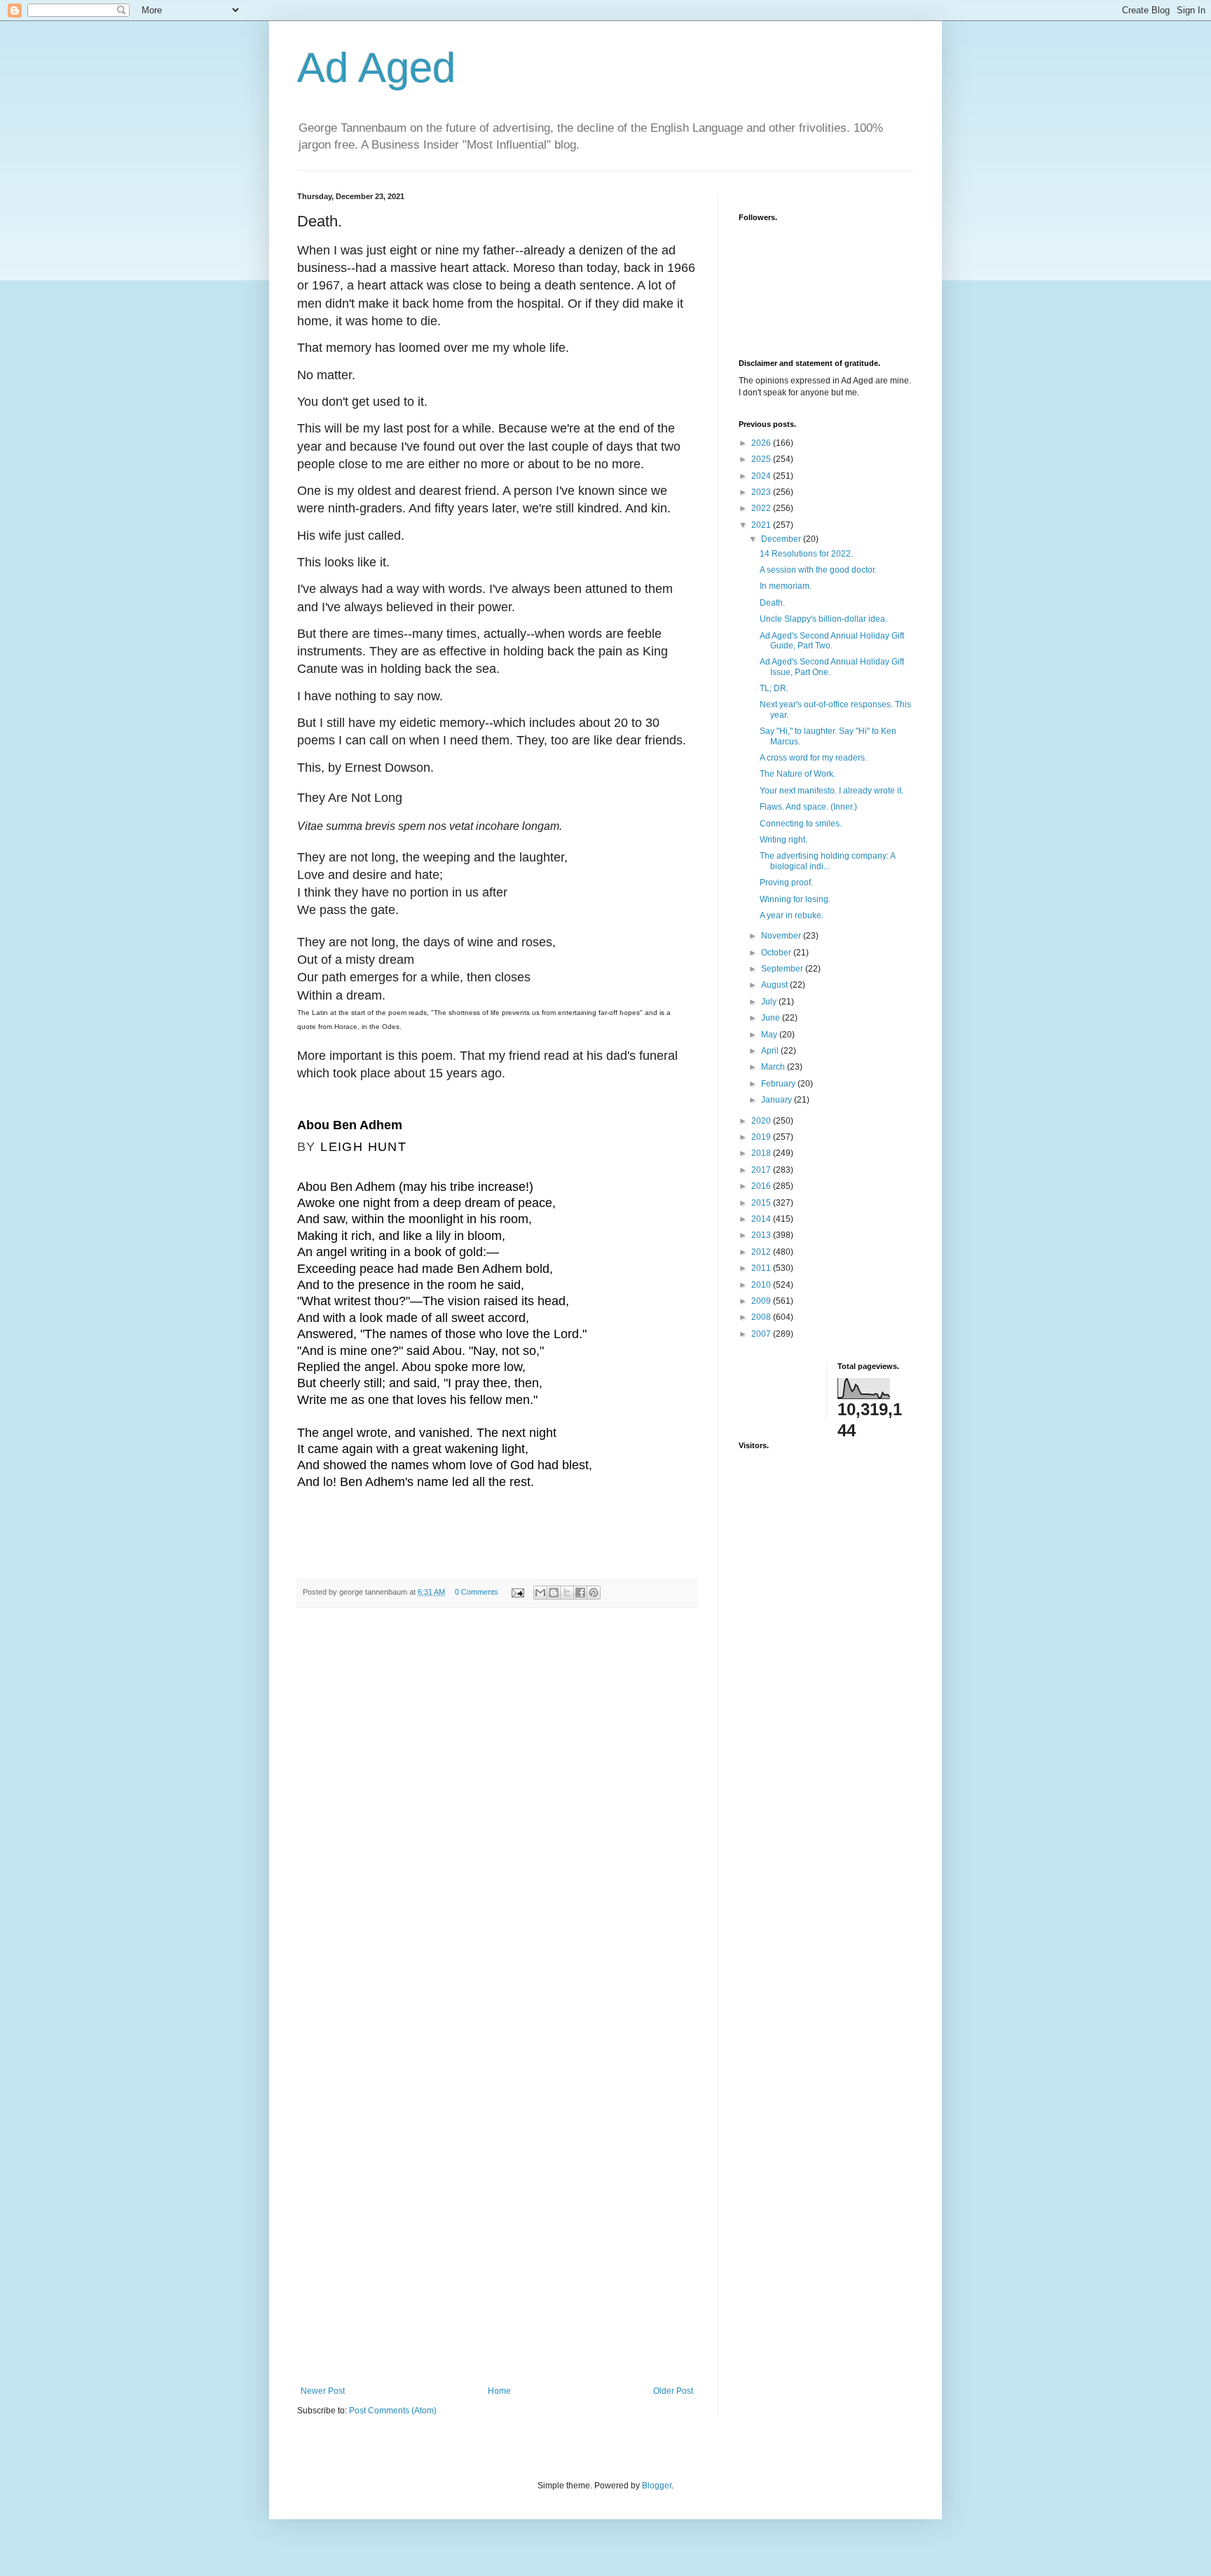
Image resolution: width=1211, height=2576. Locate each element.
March (774, 1067)
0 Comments (477, 1592)
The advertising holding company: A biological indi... (827, 861)
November (782, 936)
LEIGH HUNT (363, 1147)
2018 (762, 1153)
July (770, 1002)
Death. (772, 603)
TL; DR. (774, 688)
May (770, 1035)
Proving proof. (786, 882)
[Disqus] (497, 1812)
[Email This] (540, 1593)
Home (499, 2391)
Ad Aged (376, 68)
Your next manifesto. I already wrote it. (832, 791)
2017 (762, 1170)
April (771, 1051)
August (775, 985)
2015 (762, 1203)
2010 (762, 1285)
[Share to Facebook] (580, 1593)
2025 (762, 459)
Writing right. (784, 840)
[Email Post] (517, 1592)
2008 (762, 1317)
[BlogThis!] (554, 1593)
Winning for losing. (795, 899)
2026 (762, 443)
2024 (762, 476)
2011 (762, 1268)
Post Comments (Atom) (393, 2411)
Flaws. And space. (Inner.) (808, 807)
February (779, 1084)
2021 (762, 525)
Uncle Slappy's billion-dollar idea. (823, 619)
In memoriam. (786, 586)
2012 (762, 1252)
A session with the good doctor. (818, 570)
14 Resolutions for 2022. (806, 554)
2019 (762, 1137)
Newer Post (323, 2391)
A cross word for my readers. (813, 758)
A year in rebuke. (792, 915)
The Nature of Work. (798, 774)
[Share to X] (567, 1593)
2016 (762, 1186)
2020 (762, 1121)
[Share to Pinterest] (594, 1593)
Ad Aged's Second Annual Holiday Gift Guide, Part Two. (832, 641)
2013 (762, 1235)
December (782, 539)
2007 (762, 1334)
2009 (762, 1301)
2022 (762, 508)
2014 (762, 1219)
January (778, 1100)
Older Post (673, 2391)
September (783, 969)
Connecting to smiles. (801, 824)
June (772, 1018)
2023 (762, 492)
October (777, 953)
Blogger (657, 2486)
